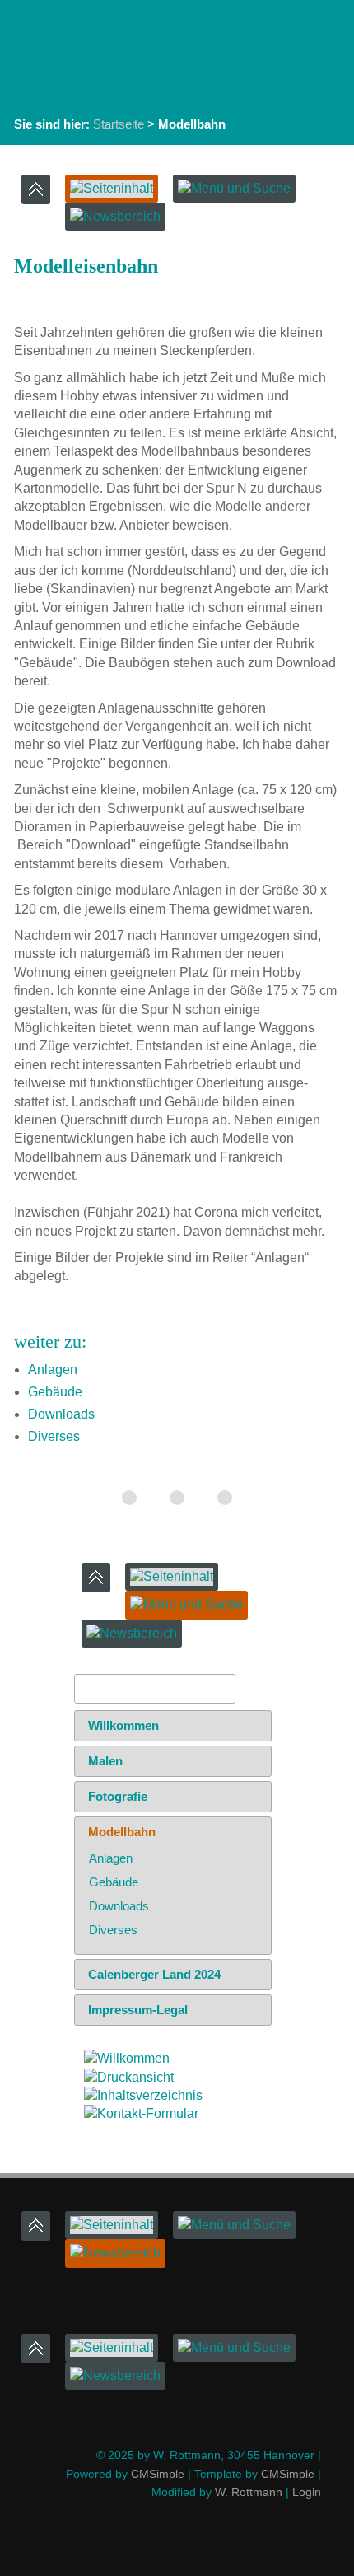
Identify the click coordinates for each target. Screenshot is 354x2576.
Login (307, 2492)
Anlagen (53, 1370)
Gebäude (55, 1392)
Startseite (119, 124)
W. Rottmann (249, 2492)
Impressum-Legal (138, 2010)
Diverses (54, 1436)
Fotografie (118, 1796)
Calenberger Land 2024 (154, 1974)
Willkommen (123, 1725)
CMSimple (158, 2474)
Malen (105, 1761)
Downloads (61, 1414)
